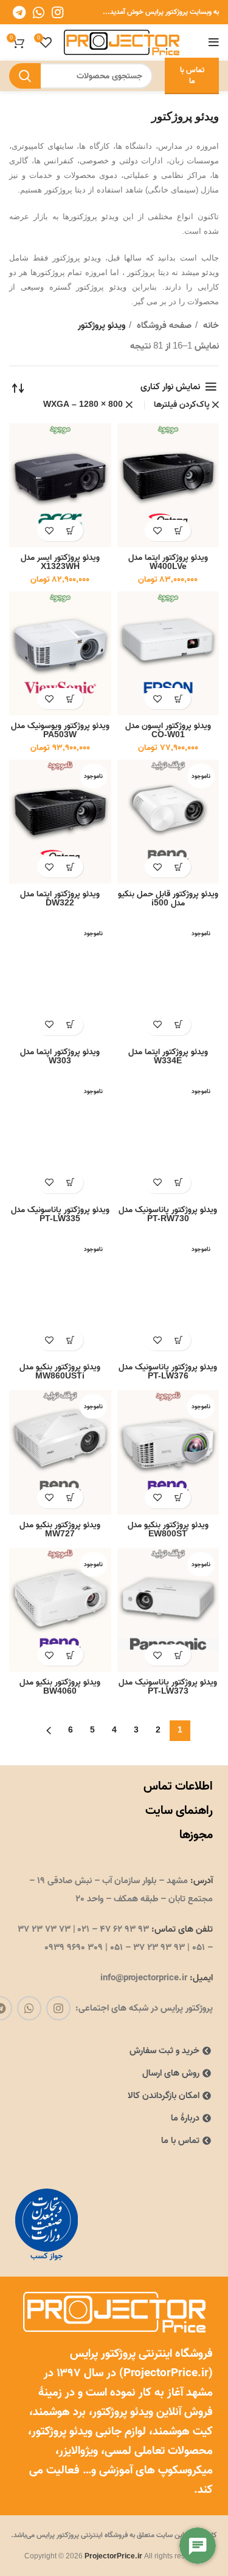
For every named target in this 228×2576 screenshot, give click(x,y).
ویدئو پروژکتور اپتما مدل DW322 (60, 898)
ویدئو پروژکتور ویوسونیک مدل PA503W (60, 730)
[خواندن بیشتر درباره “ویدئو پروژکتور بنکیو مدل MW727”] (71, 1498)
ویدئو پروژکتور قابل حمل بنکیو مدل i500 (168, 898)
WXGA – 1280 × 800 (83, 405)
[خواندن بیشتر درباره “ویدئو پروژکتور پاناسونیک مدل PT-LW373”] (178, 1655)
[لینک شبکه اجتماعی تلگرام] (19, 12)
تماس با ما (192, 76)
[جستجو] (25, 76)
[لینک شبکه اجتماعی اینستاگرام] (57, 12)
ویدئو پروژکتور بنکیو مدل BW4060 (60, 1687)
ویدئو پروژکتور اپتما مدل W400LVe (168, 562)
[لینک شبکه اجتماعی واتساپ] (39, 12)
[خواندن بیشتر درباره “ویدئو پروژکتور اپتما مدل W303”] (71, 1025)
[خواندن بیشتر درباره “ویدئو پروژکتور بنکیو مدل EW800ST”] (178, 1498)
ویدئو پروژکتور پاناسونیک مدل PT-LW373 (168, 1687)
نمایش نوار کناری (170, 387)
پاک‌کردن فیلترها (182, 405)
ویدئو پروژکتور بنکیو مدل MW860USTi (60, 1371)
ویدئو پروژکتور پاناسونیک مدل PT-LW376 (168, 1371)
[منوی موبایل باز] (214, 43)
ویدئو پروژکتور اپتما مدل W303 (60, 1056)
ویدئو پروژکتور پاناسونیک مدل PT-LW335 (60, 1214)
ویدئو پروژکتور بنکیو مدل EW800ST (168, 1529)
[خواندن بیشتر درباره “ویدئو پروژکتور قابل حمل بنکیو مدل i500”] (178, 867)
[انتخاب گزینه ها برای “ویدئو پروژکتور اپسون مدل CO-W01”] (178, 699)
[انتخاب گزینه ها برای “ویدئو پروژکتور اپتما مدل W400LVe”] (178, 530)
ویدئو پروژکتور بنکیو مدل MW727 (60, 1529)
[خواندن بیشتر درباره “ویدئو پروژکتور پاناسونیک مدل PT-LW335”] (71, 1183)
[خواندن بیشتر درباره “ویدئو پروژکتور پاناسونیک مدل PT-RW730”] (178, 1183)
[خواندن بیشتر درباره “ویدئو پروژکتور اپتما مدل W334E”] (178, 1025)
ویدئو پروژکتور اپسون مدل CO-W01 (168, 730)
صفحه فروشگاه (163, 325)
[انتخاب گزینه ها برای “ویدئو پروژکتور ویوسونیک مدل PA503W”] (71, 699)
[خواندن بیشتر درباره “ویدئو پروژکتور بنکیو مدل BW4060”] (71, 1655)
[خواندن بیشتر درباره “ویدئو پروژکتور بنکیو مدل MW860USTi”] (71, 1340)
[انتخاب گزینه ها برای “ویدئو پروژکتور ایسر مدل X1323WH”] (71, 530)
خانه (210, 325)
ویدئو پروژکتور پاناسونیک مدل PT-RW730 (168, 1214)
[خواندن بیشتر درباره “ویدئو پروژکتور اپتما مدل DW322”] (71, 867)
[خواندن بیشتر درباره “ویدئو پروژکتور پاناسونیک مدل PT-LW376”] (178, 1340)
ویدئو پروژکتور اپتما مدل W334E (168, 1056)
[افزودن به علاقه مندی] (157, 530)
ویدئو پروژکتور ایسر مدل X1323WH (60, 562)
